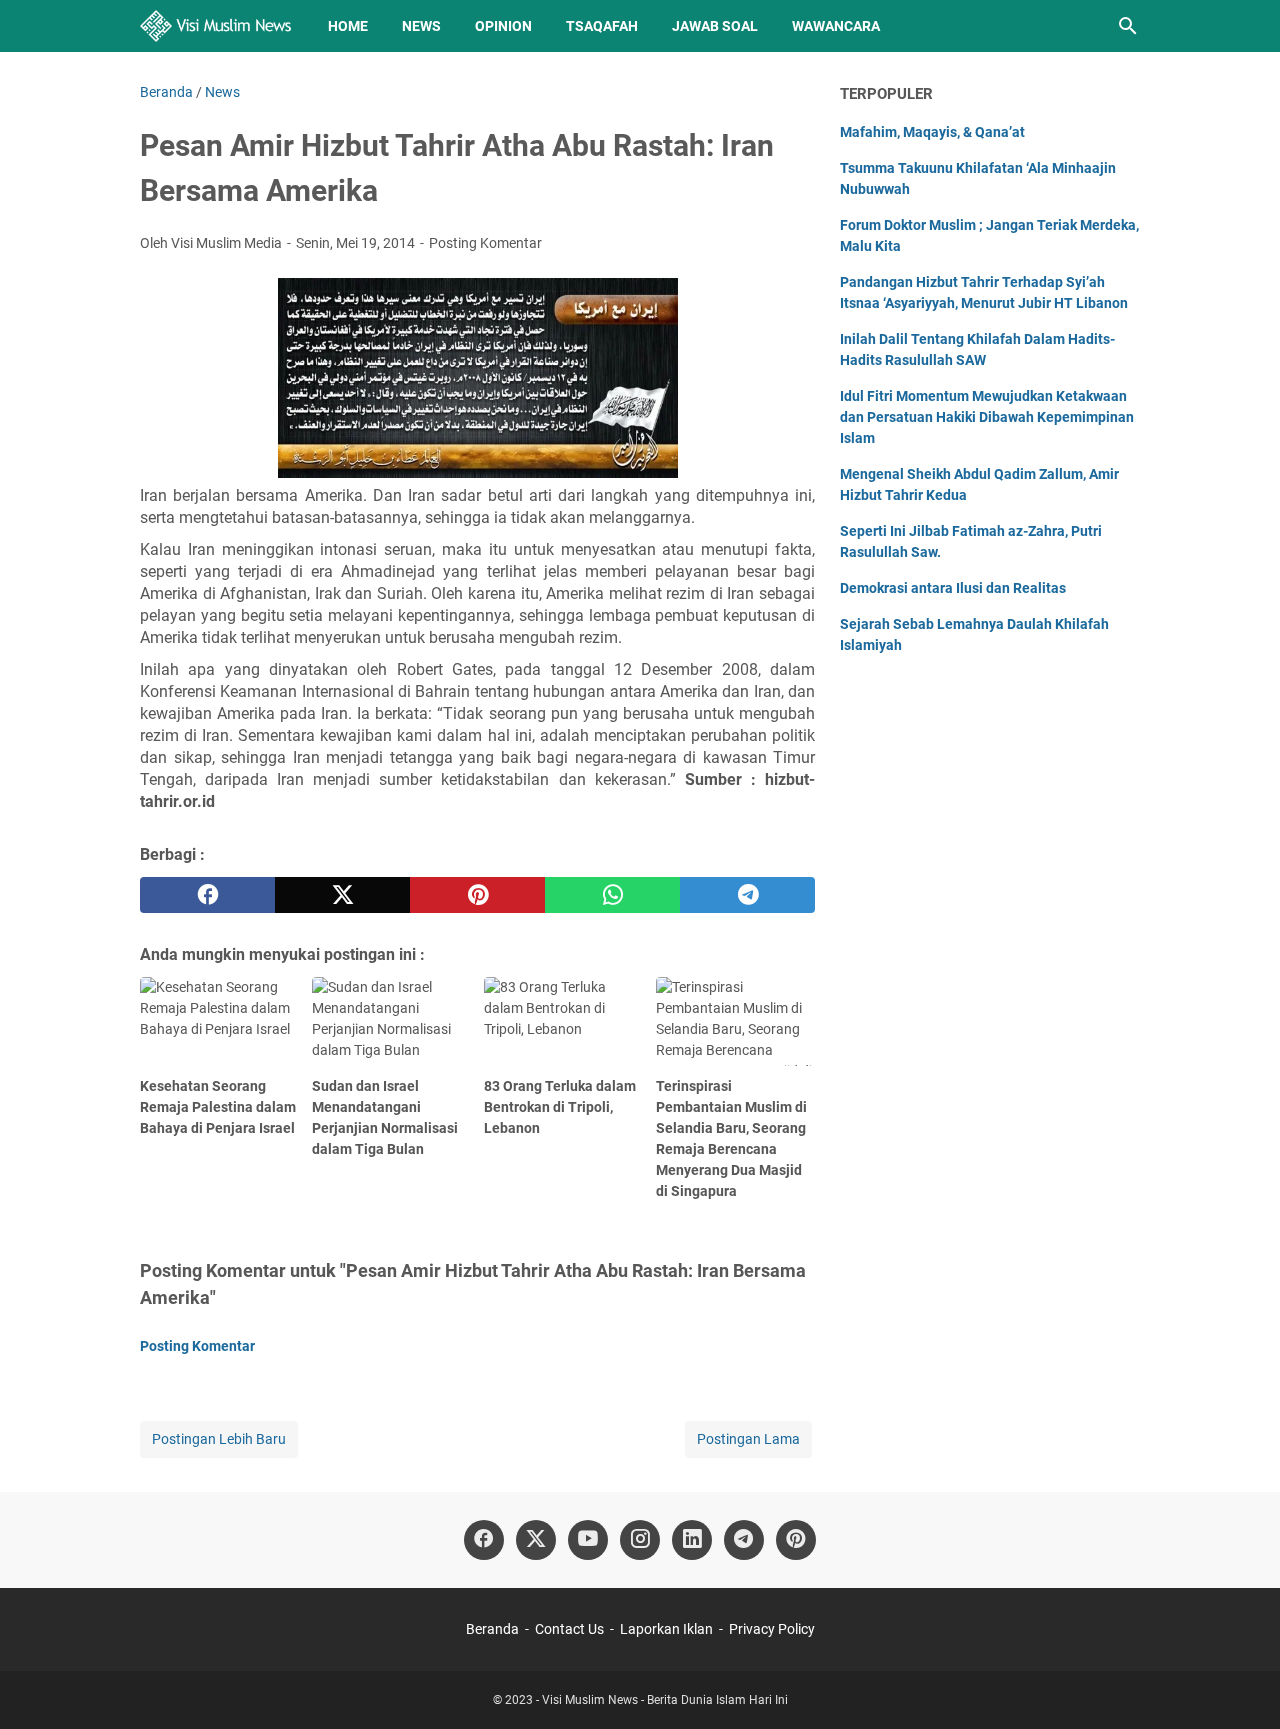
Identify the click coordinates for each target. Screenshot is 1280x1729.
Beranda (492, 1629)
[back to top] (1240, 1684)
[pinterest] (477, 895)
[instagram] (640, 1540)
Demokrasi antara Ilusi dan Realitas (953, 588)
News (421, 26)
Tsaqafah (602, 26)
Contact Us (569, 1629)
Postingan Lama (748, 1439)
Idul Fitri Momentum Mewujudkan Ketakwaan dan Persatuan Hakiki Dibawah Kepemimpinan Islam (987, 417)
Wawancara (836, 26)
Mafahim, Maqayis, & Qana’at (932, 132)
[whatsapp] (612, 895)
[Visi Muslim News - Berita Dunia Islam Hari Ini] (215, 26)
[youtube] (588, 1540)
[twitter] (342, 895)
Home (348, 26)
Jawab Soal (715, 26)
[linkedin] (692, 1540)
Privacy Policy (772, 1629)
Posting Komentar (485, 243)
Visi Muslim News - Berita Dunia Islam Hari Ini (665, 1700)
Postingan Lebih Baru (219, 1439)
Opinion (503, 26)
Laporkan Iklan (666, 1629)
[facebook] (207, 895)
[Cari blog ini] (1128, 26)
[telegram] (747, 895)
